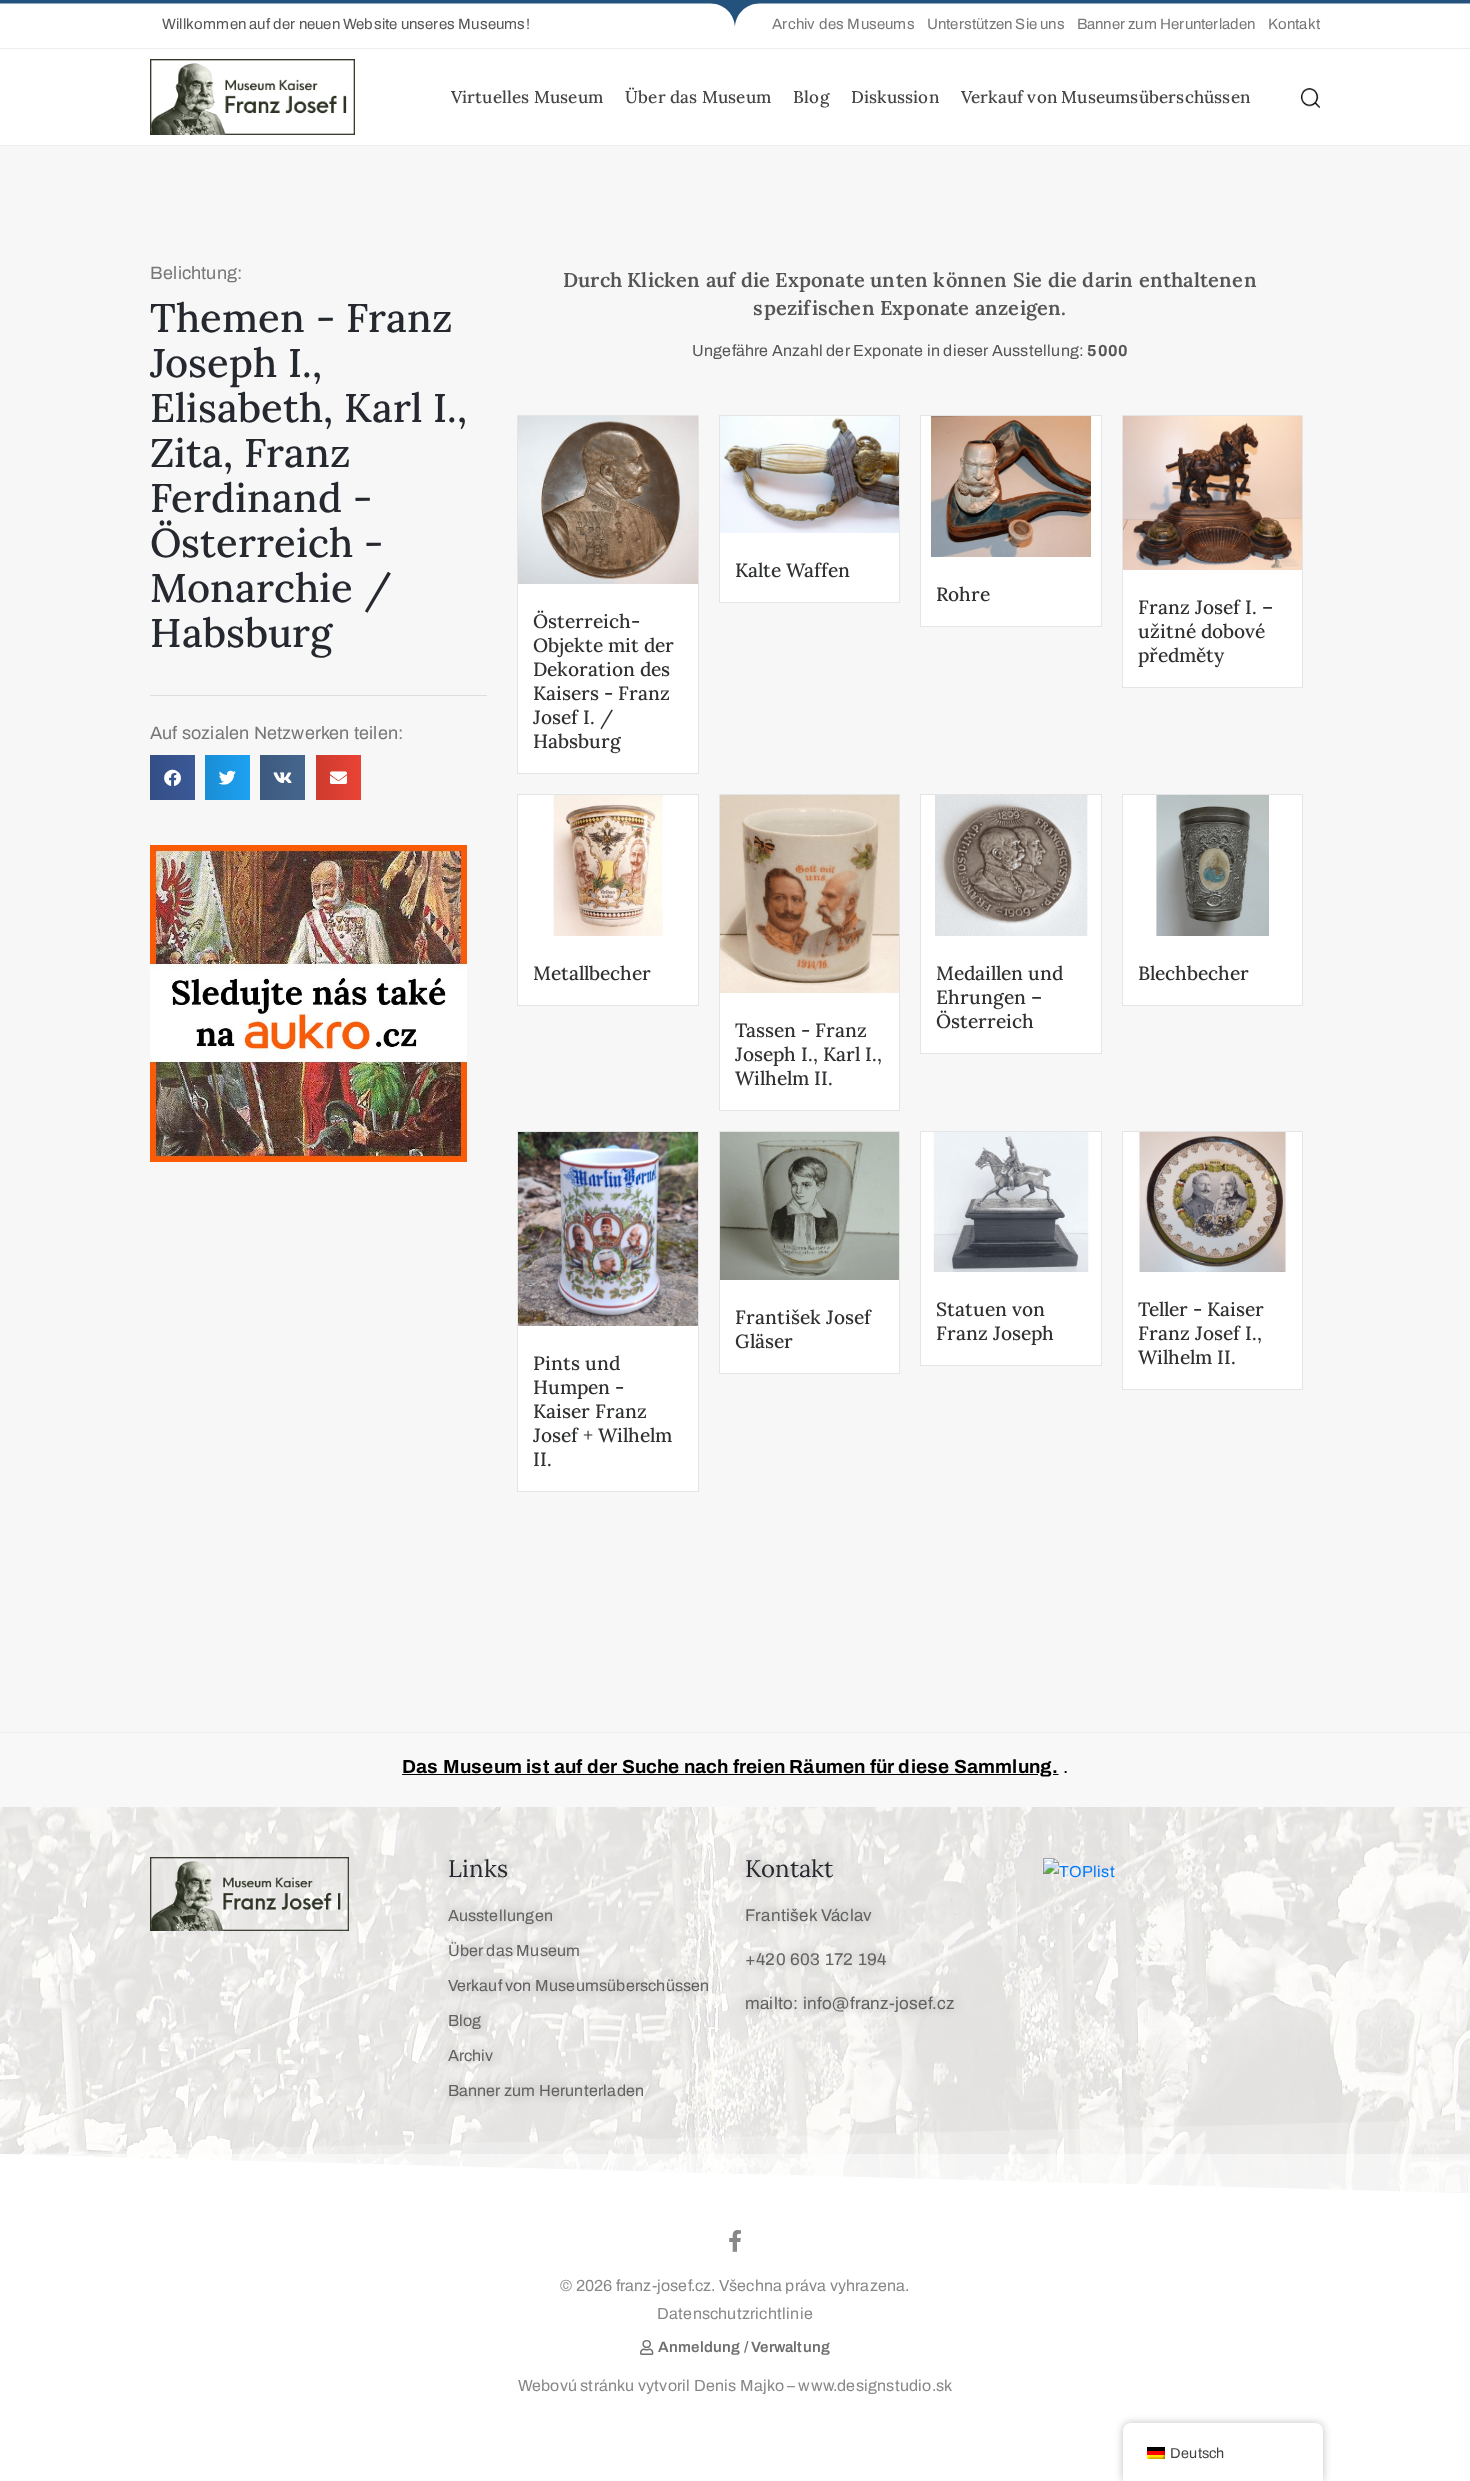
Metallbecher (592, 973)
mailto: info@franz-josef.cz (849, 2003)
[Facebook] (735, 2241)
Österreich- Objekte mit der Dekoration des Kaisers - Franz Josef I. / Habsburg (603, 681)
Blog (811, 97)
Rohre (963, 594)
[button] (340, 24)
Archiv (471, 2055)
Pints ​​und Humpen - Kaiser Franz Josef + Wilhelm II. (602, 1411)
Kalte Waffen (792, 570)
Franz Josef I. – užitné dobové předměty (1205, 631)
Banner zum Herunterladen (546, 2090)
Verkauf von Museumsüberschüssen (1105, 97)
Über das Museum (698, 97)
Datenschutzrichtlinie (735, 2313)
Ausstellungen (501, 1915)
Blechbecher (1193, 973)
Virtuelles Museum (527, 97)
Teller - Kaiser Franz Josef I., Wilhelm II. (1201, 1333)
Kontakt (789, 1868)
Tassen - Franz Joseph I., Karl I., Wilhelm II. (808, 1054)
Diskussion (895, 97)
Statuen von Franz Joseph (995, 1321)
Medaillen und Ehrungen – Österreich (999, 997)
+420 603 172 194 (815, 1959)
